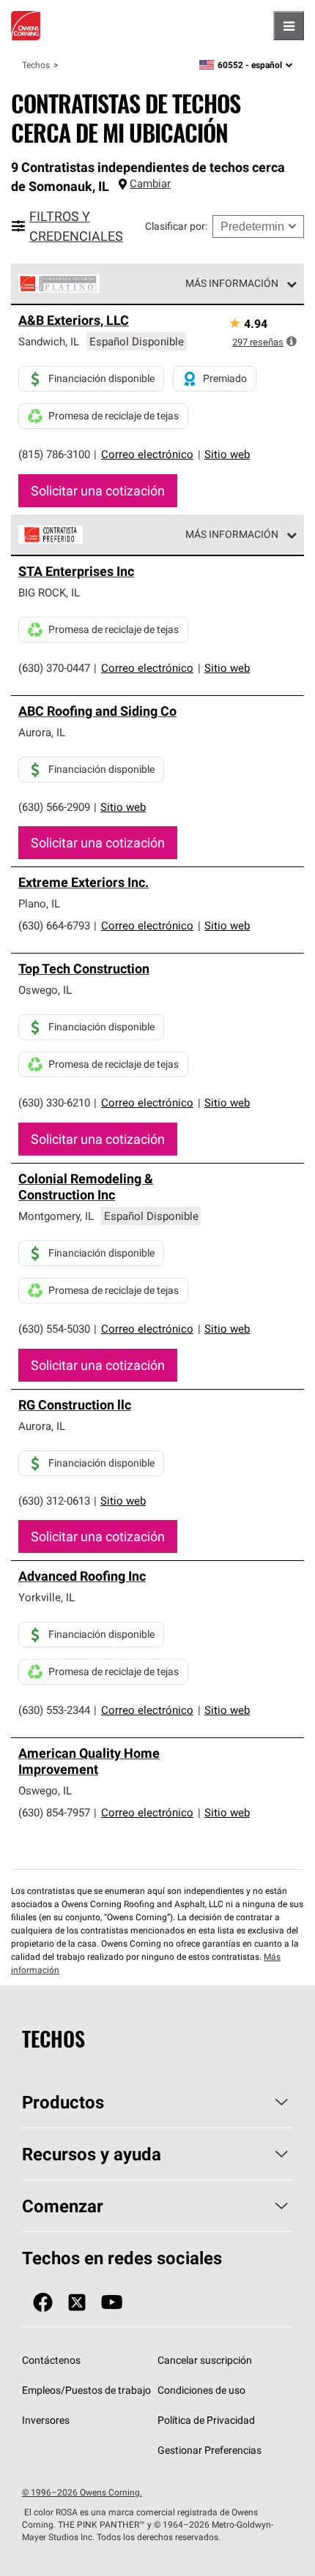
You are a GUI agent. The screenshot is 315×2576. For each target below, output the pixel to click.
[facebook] (43, 2303)
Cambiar (150, 183)
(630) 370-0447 (54, 668)
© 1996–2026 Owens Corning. (82, 2492)
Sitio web (227, 454)
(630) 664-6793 (54, 925)
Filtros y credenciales (76, 226)
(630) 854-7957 (54, 1812)
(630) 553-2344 (54, 1710)
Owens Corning (26, 26)
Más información (232, 283)
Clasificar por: (176, 226)
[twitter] (77, 2303)
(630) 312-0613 (54, 1501)
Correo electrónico (147, 454)
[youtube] (112, 2303)
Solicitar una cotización (98, 491)
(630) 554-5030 (54, 1329)
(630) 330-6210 (54, 1102)
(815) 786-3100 (54, 454)
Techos (36, 65)
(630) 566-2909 (54, 807)
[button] (292, 341)
